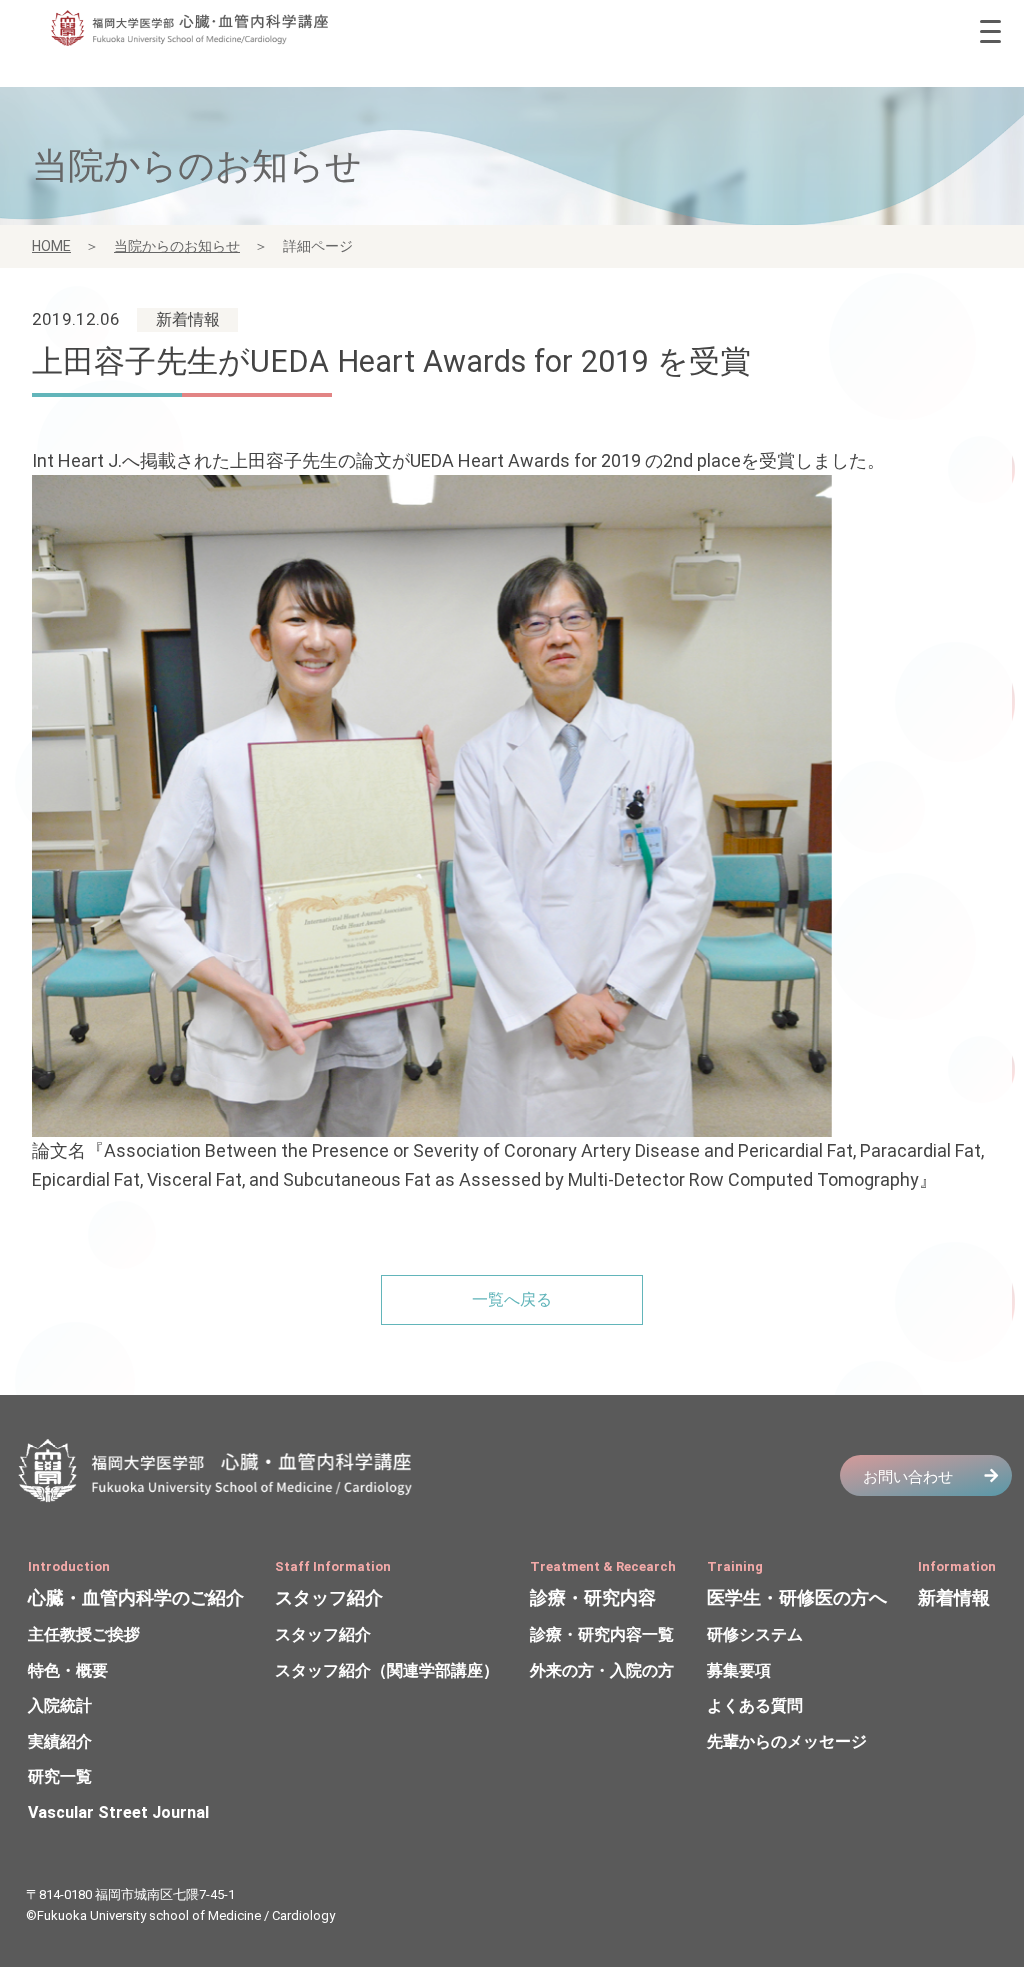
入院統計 (60, 1705)
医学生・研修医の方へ (797, 1597)
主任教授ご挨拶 (84, 1634)
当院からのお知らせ (177, 246)
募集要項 (739, 1670)
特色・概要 (68, 1670)
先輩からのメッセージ (787, 1741)
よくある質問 (755, 1705)
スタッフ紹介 (329, 1597)
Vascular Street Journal (118, 1812)
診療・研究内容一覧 (602, 1634)
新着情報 (954, 1597)
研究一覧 (60, 1776)
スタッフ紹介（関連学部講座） (387, 1670)
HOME (51, 246)
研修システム (755, 1634)
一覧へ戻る (512, 1299)
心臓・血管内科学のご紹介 (136, 1597)
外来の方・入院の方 (602, 1670)
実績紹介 (60, 1741)
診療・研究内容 (593, 1597)
